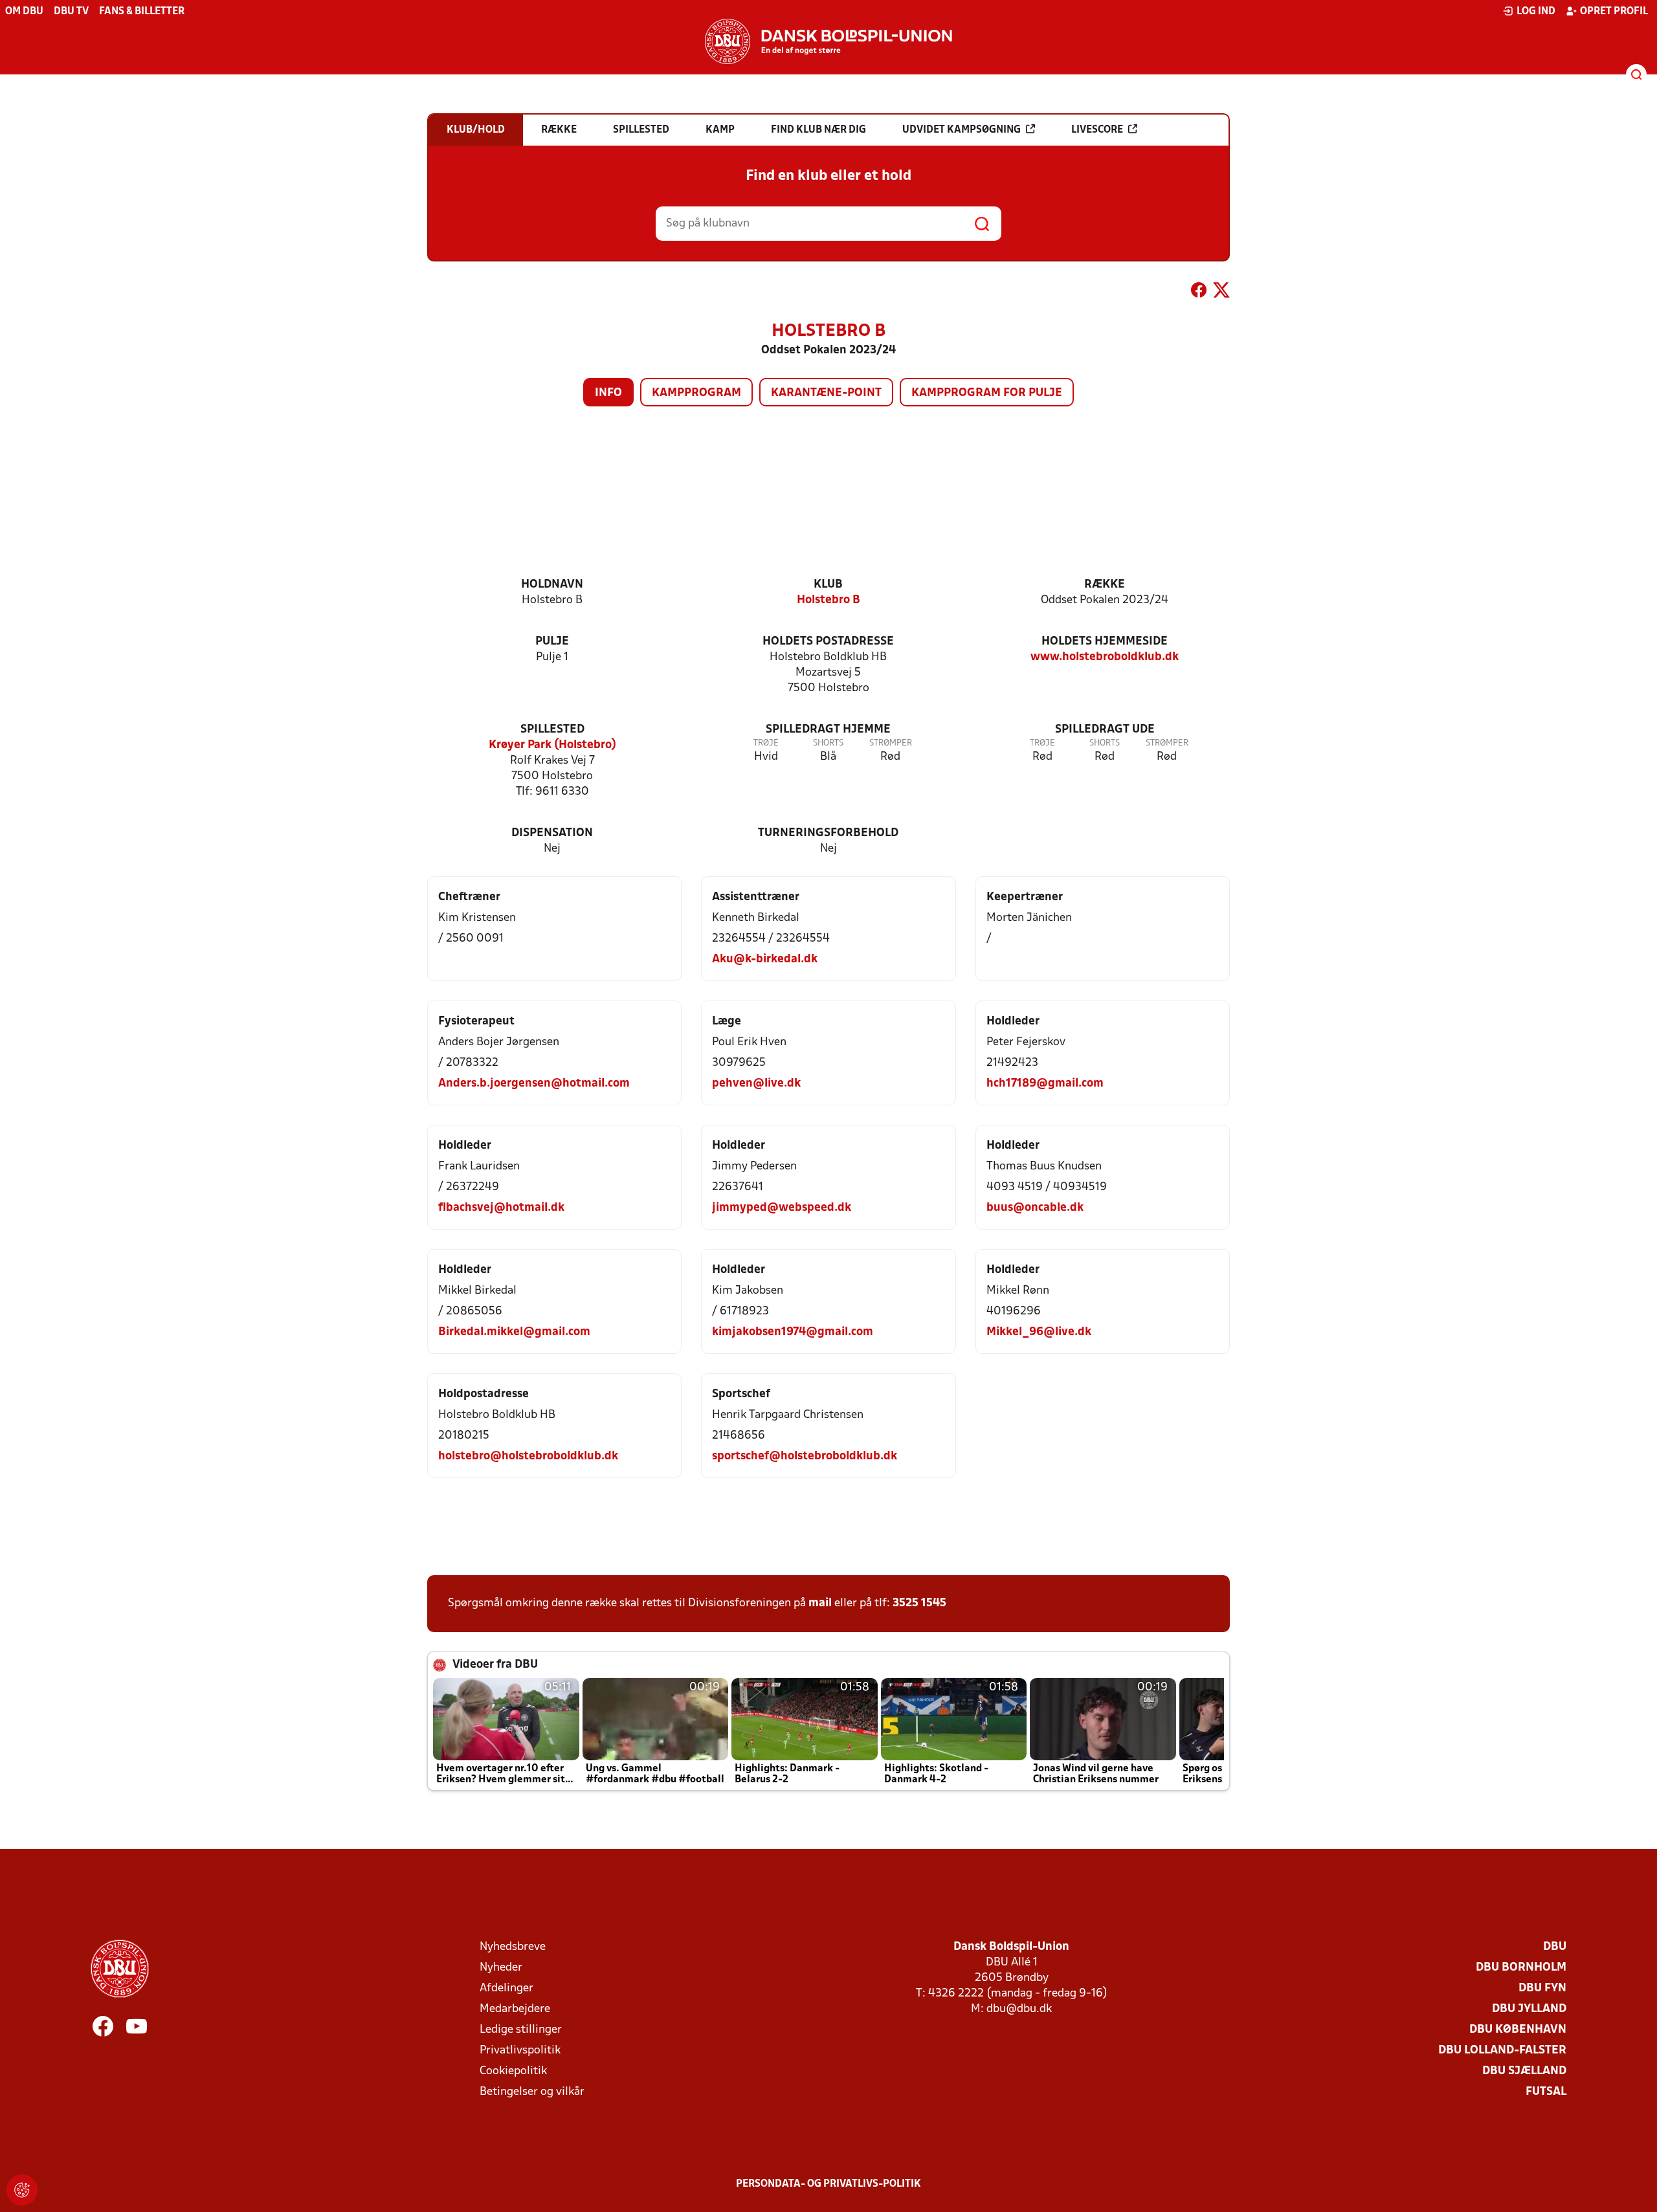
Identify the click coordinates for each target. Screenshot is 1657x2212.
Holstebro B (828, 600)
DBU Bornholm (1521, 1968)
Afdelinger (506, 1988)
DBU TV (71, 12)
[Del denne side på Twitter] (1221, 293)
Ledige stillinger (521, 2030)
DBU (1555, 1947)
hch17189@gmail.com (1045, 1084)
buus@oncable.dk (1035, 1208)
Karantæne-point (826, 393)
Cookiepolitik (513, 2071)
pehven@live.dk (756, 1084)
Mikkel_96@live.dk (1039, 1332)
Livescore (1097, 130)
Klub (828, 585)
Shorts (828, 743)
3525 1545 (919, 1603)
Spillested (552, 730)
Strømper (891, 743)
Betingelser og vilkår (532, 2092)
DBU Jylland (1529, 2009)
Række (1105, 585)
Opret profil (1614, 12)
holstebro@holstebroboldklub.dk (528, 1456)
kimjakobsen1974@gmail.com (793, 1332)
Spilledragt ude (1105, 730)
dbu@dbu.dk (1019, 2009)
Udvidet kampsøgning (962, 130)
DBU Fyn (1542, 1988)
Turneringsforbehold (828, 833)
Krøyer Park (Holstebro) (552, 745)
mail (820, 1603)
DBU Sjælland (1524, 2071)
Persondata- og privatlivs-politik (828, 2184)
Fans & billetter (142, 12)
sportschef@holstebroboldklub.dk (805, 1456)
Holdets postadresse (828, 642)
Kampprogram (696, 393)
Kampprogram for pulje (987, 393)
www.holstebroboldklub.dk (1105, 657)
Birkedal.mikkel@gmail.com (514, 1332)
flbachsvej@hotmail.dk (501, 1208)
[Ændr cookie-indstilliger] (22, 2190)
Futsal (1546, 2092)
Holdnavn (552, 585)
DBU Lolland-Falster (1502, 2051)
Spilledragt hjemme (828, 730)
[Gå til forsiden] (828, 41)
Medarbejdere (515, 2009)
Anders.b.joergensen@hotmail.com (534, 1084)
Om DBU (24, 12)
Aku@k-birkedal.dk (765, 959)
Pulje (552, 642)
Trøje (766, 743)
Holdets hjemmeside (1105, 642)
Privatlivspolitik (520, 2051)
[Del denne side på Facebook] (1199, 293)
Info (608, 393)
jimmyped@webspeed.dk (782, 1208)
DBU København (1518, 2030)
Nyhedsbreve (513, 1947)
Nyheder (501, 1968)
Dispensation (552, 833)
